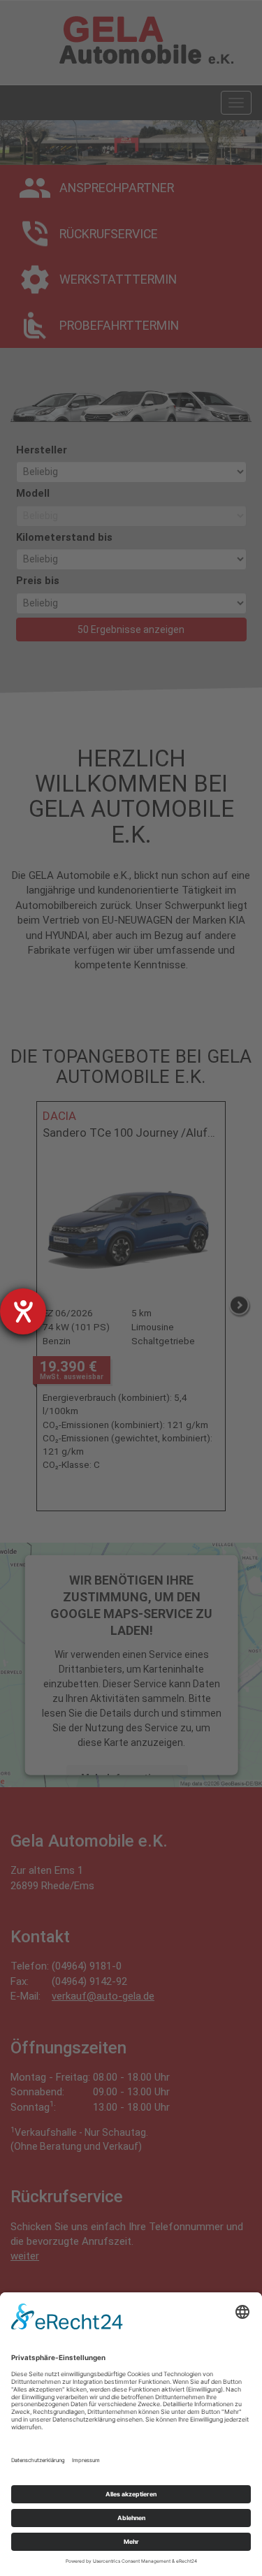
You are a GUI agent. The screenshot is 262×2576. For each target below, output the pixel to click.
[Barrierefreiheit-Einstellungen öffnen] (23, 1311)
